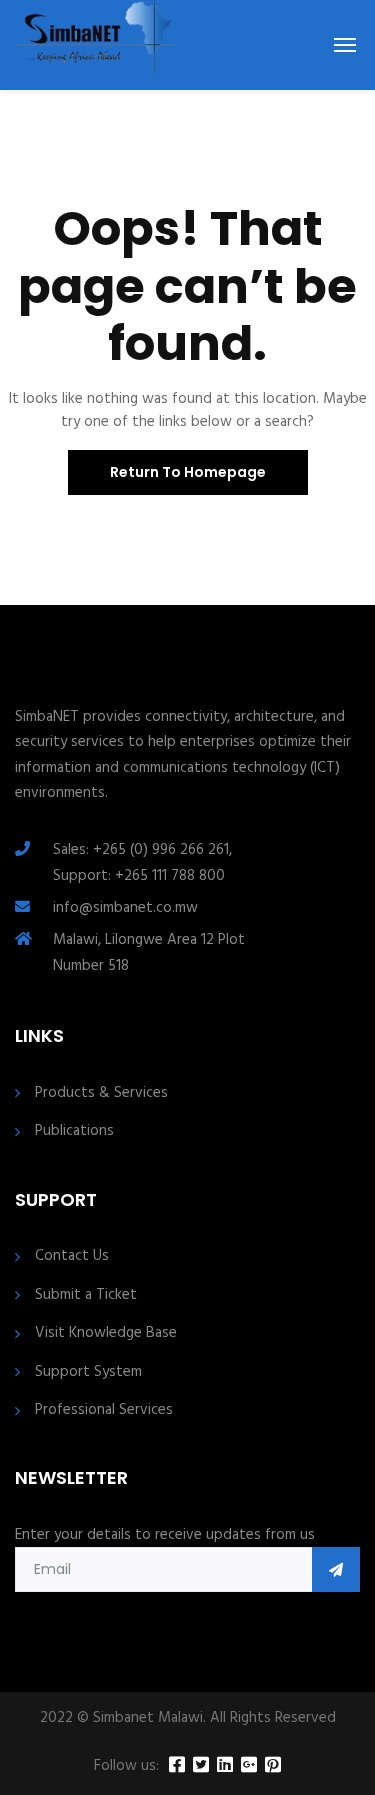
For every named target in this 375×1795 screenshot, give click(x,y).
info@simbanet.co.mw (125, 908)
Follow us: (126, 1766)
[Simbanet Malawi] (97, 45)
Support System (88, 1372)
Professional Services (104, 1410)
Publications (74, 1131)
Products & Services (101, 1093)
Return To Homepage (188, 472)
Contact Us (72, 1256)
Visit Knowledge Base (106, 1333)
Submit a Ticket (86, 1295)
